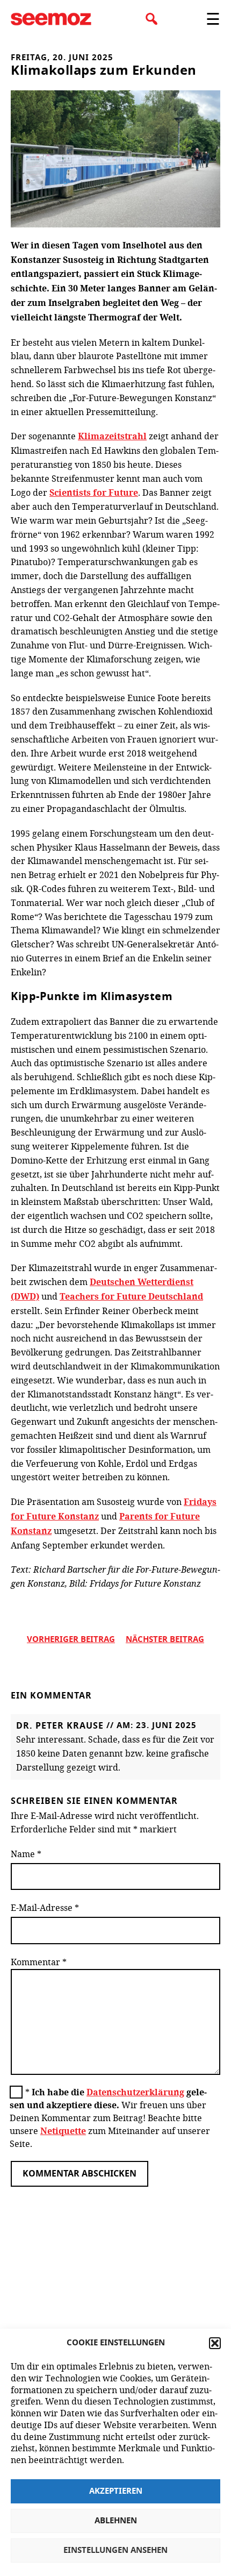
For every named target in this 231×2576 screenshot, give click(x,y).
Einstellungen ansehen (115, 2550)
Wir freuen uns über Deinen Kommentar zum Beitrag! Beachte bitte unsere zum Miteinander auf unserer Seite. (110, 2118)
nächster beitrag (165, 1640)
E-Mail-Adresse (45, 1907)
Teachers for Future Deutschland (131, 1296)
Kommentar (39, 1962)
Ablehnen (116, 2521)
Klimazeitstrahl (112, 436)
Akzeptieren (116, 2491)
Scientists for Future (94, 493)
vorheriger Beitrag (71, 1640)
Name (26, 1854)
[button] (215, 2343)
